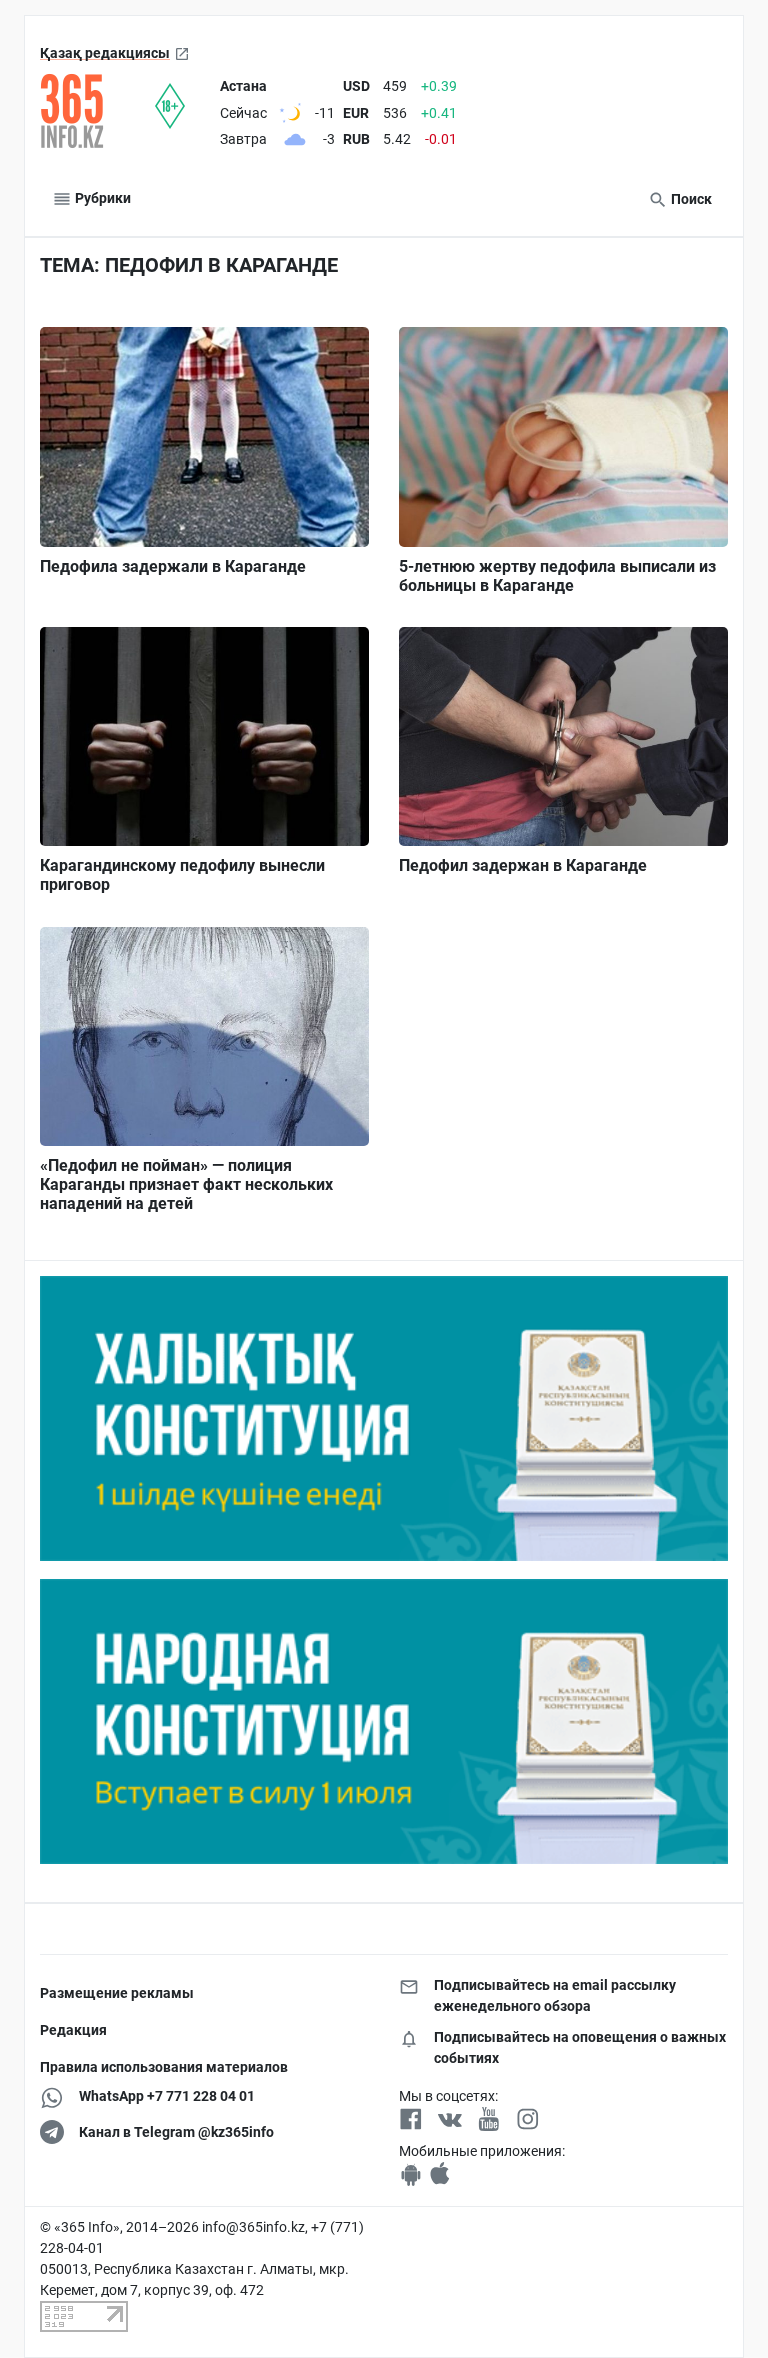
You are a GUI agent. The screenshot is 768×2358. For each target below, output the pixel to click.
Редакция (73, 2030)
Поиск (690, 199)
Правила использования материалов (164, 2067)
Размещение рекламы (117, 1993)
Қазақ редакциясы (105, 53)
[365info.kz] (97, 111)
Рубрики (101, 198)
